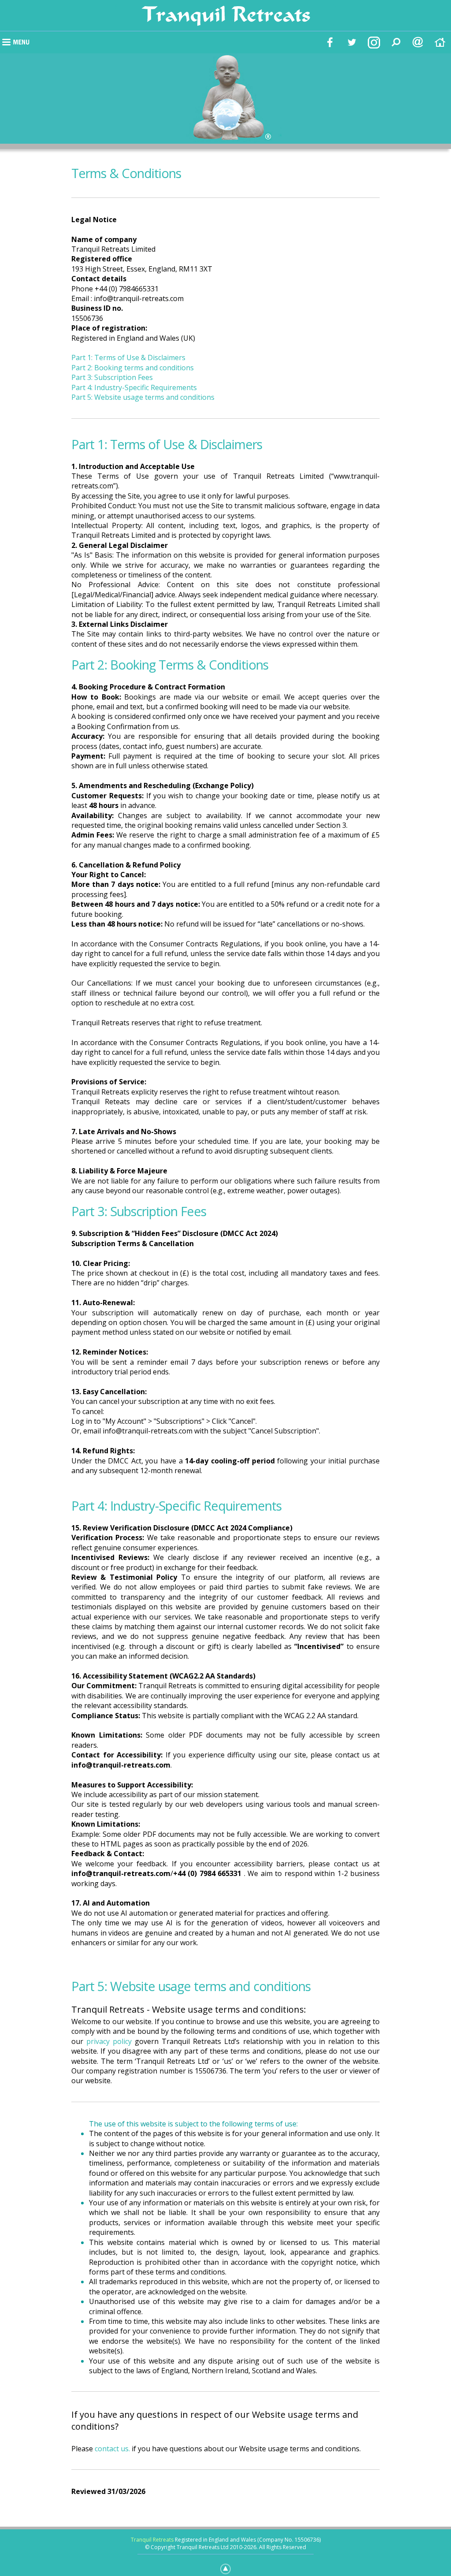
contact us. (112, 2449)
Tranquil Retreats (152, 2540)
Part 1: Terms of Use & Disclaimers (128, 357)
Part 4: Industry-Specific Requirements (134, 387)
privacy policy (109, 2041)
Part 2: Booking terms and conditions (133, 368)
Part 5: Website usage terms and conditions (143, 397)
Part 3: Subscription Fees (112, 377)
